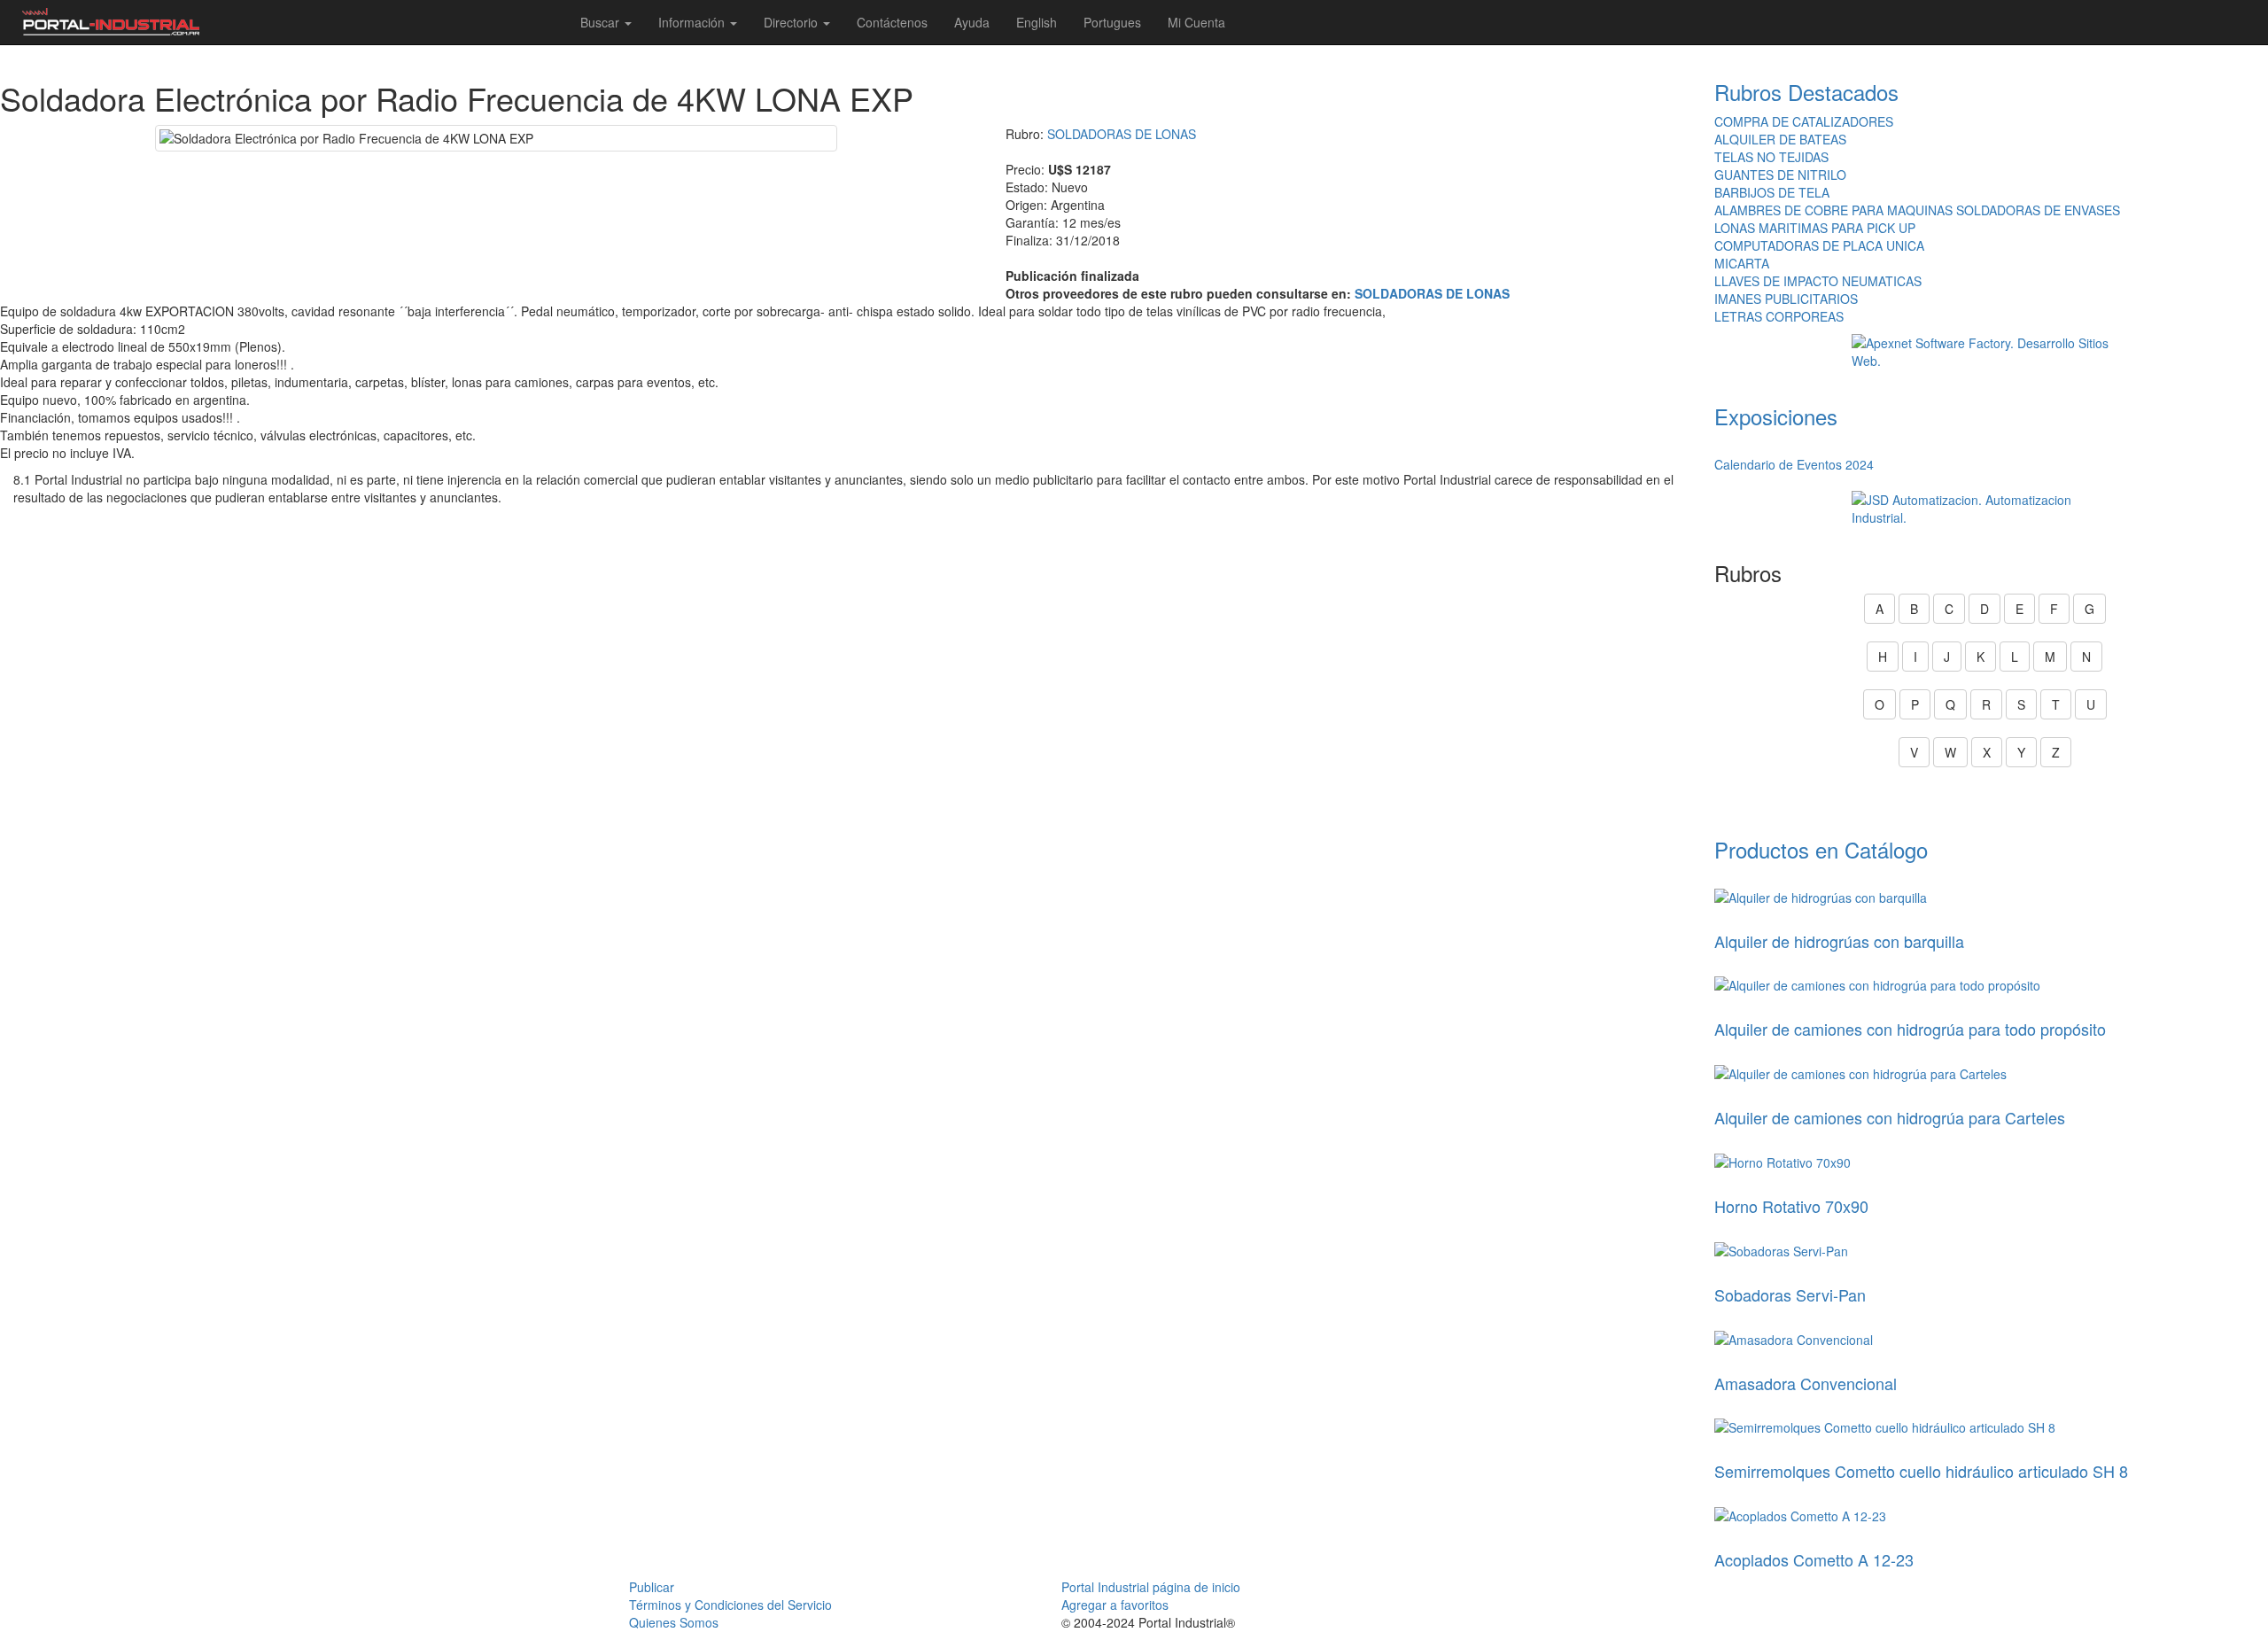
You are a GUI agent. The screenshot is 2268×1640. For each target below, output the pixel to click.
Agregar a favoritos (1115, 1605)
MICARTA (1742, 263)
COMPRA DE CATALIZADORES (1804, 121)
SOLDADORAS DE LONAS (1122, 134)
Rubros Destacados (1806, 92)
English (1037, 22)
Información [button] (693, 22)
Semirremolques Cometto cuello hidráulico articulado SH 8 (1921, 1471)
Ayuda (972, 22)
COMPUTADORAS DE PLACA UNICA (1819, 245)
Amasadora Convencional (1806, 1383)
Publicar (652, 1587)
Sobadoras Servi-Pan (1790, 1294)
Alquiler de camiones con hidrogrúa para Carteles (1890, 1117)
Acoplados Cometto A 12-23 (1814, 1559)
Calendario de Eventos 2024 (1794, 464)
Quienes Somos (674, 1622)
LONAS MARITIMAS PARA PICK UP (1815, 228)
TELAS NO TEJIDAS (1771, 157)
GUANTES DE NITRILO (1780, 175)
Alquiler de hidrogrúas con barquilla (1839, 941)
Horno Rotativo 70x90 (1791, 1206)
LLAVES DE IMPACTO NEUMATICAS (1818, 281)
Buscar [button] (602, 22)
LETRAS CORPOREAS (1779, 316)
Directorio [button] (792, 22)
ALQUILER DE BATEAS (1780, 139)
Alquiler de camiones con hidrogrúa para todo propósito (1910, 1029)
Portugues (1112, 22)
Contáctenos (892, 22)
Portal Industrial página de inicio (1151, 1587)
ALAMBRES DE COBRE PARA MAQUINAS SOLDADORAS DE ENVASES (1917, 210)
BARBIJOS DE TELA (1772, 192)
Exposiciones (1776, 416)
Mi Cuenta (1196, 22)
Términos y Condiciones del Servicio (730, 1605)
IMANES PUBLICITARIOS (1786, 299)
